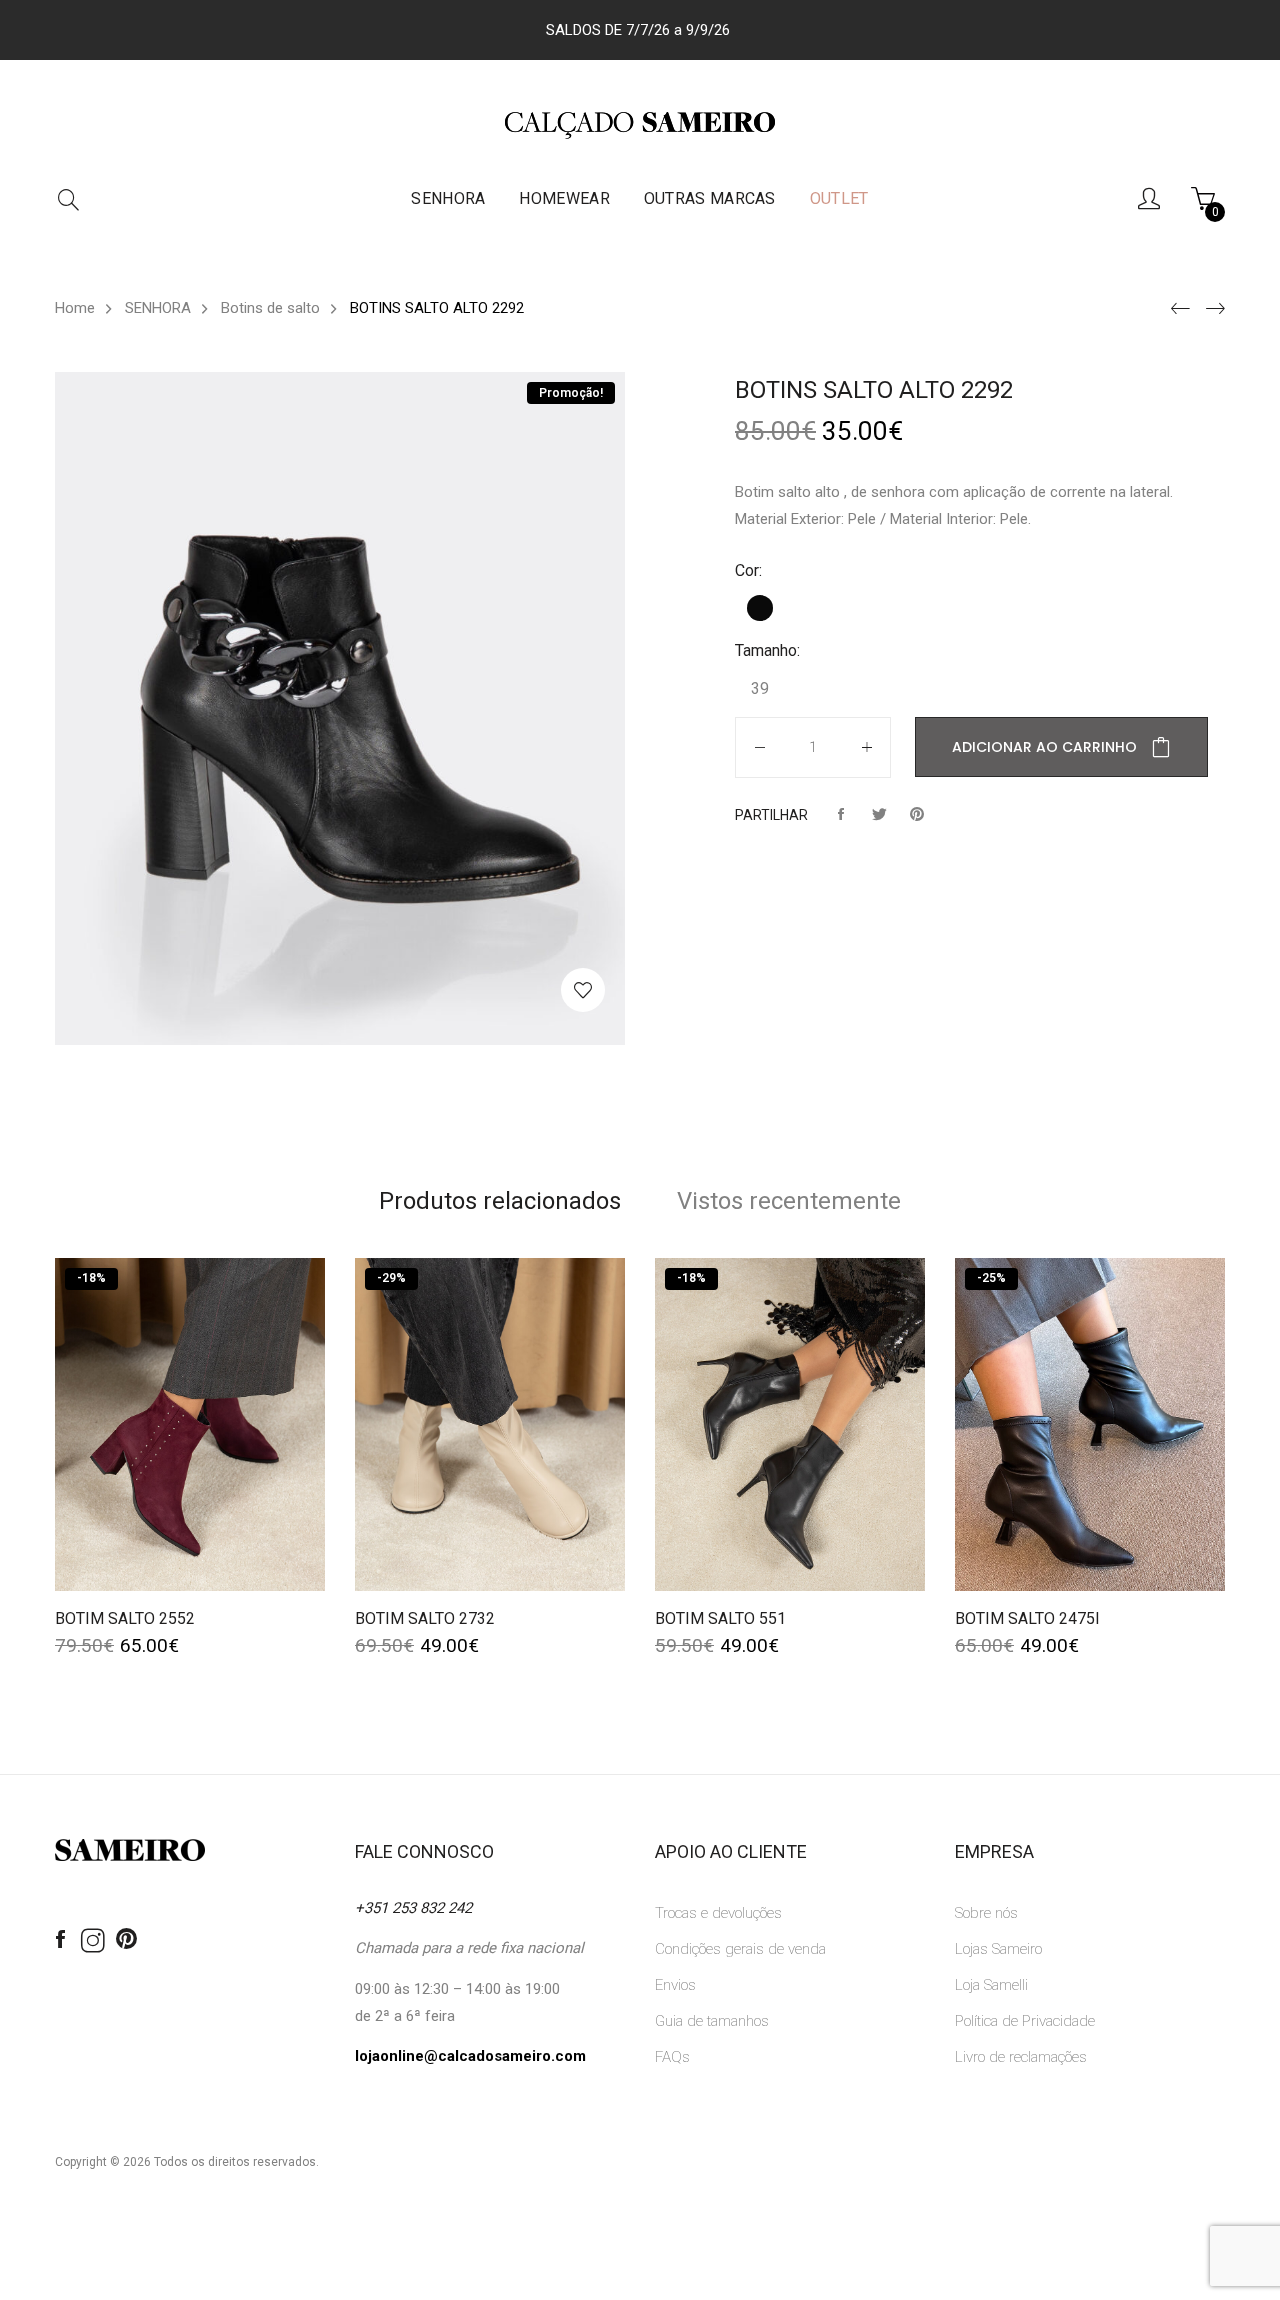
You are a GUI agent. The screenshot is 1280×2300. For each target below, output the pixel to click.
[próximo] (1212, 309)
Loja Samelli (991, 1985)
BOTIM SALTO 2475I (1027, 1618)
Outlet (839, 198)
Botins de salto (270, 308)
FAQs (672, 2057)
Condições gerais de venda (740, 1949)
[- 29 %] (490, 1423)
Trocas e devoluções (718, 1913)
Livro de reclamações (1021, 2057)
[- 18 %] (190, 1423)
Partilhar (771, 815)
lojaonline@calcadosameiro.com (470, 2056)
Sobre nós (986, 1913)
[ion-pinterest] (126, 1940)
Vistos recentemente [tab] (789, 1201)
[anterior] (1177, 309)
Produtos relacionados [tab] (500, 1201)
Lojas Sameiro (998, 1949)
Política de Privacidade (1025, 2021)
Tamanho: (767, 650)
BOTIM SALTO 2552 (125, 1618)
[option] (340, 708)
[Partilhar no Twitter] (879, 815)
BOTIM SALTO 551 (720, 1618)
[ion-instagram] (93, 1942)
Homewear (564, 198)
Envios (675, 1985)
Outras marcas (710, 198)
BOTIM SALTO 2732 (425, 1618)
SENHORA (448, 198)
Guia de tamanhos (712, 2021)
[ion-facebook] (60, 1940)
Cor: (748, 570)
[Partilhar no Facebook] (841, 815)
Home (75, 308)
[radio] (760, 608)
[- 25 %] (1090, 1423)
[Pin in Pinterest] (917, 815)
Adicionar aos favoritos (583, 990)
